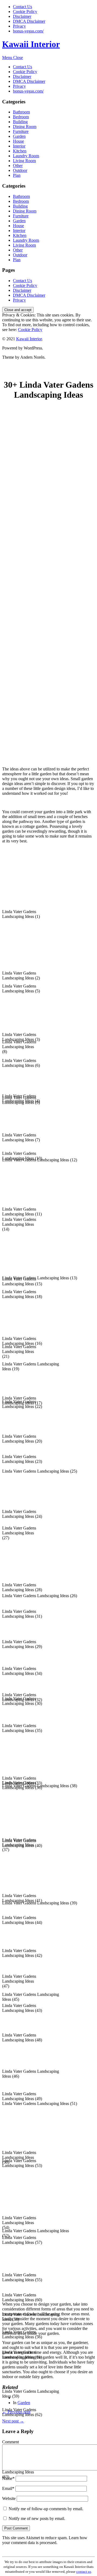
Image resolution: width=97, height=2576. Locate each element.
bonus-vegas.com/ (28, 31)
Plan (17, 175)
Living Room (24, 161)
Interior (19, 146)
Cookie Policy (25, 12)
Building (20, 122)
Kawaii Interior (31, 44)
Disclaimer (22, 16)
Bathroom (21, 112)
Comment (11, 2442)
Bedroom (21, 117)
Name (8, 2478)
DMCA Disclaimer (29, 21)
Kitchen (20, 151)
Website (9, 2498)
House (18, 141)
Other (18, 166)
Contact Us (22, 7)
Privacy (19, 26)
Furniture (21, 131)
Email (8, 2488)
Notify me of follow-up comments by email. (46, 2509)
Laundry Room (26, 156)
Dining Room (25, 127)
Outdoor (20, 170)
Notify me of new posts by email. (37, 2518)
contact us (84, 2572)
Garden (19, 136)
